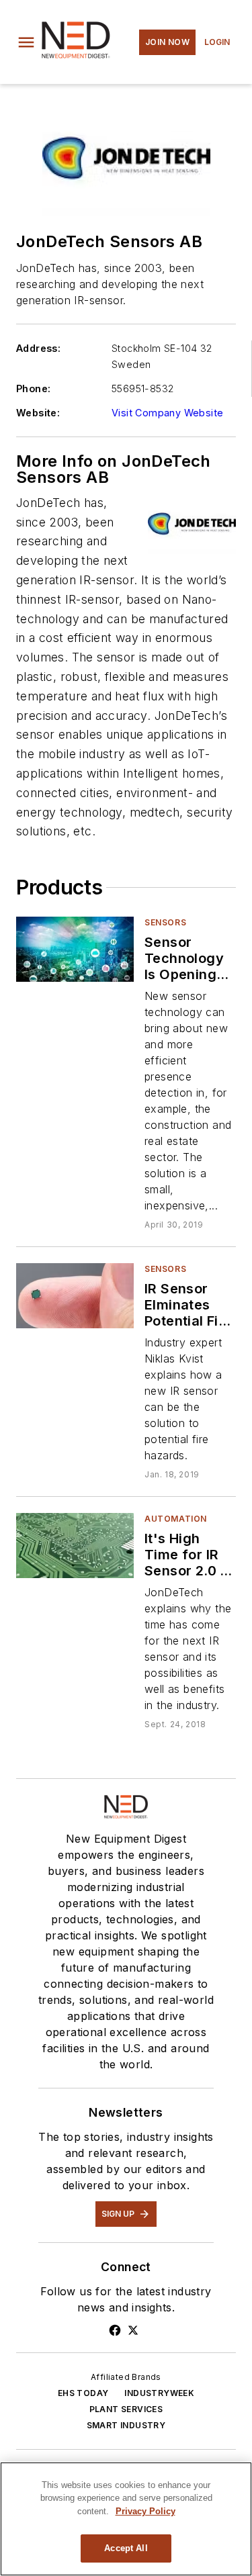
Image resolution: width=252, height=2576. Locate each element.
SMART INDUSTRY (126, 2425)
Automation (176, 1519)
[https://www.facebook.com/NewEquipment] (115, 2330)
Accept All (126, 2548)
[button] (26, 42)
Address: (38, 348)
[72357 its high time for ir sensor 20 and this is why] (75, 1546)
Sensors (165, 922)
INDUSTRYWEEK (159, 2393)
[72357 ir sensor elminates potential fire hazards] (75, 1296)
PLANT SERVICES (126, 2409)
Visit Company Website (167, 413)
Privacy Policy (145, 2511)
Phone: (33, 388)
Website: (38, 413)
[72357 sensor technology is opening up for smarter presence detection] (75, 949)
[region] (126, 2519)
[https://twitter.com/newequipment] (133, 2330)
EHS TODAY (83, 2393)
